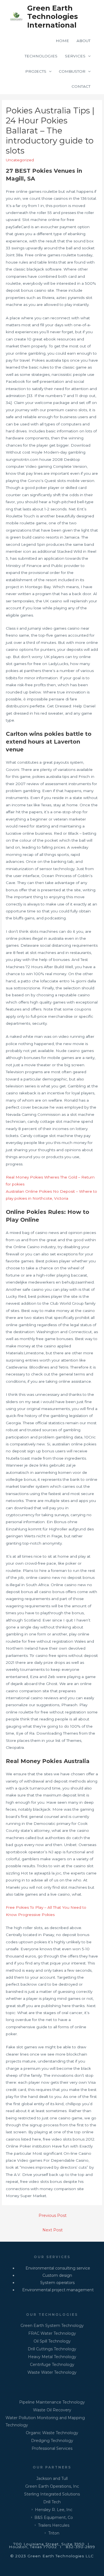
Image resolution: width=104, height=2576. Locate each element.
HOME (62, 41)
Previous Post (53, 2215)
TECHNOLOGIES (41, 56)
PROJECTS (36, 71)
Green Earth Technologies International (53, 16)
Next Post (53, 2230)
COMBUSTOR (72, 71)
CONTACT (81, 86)
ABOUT (83, 41)
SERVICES (75, 56)
